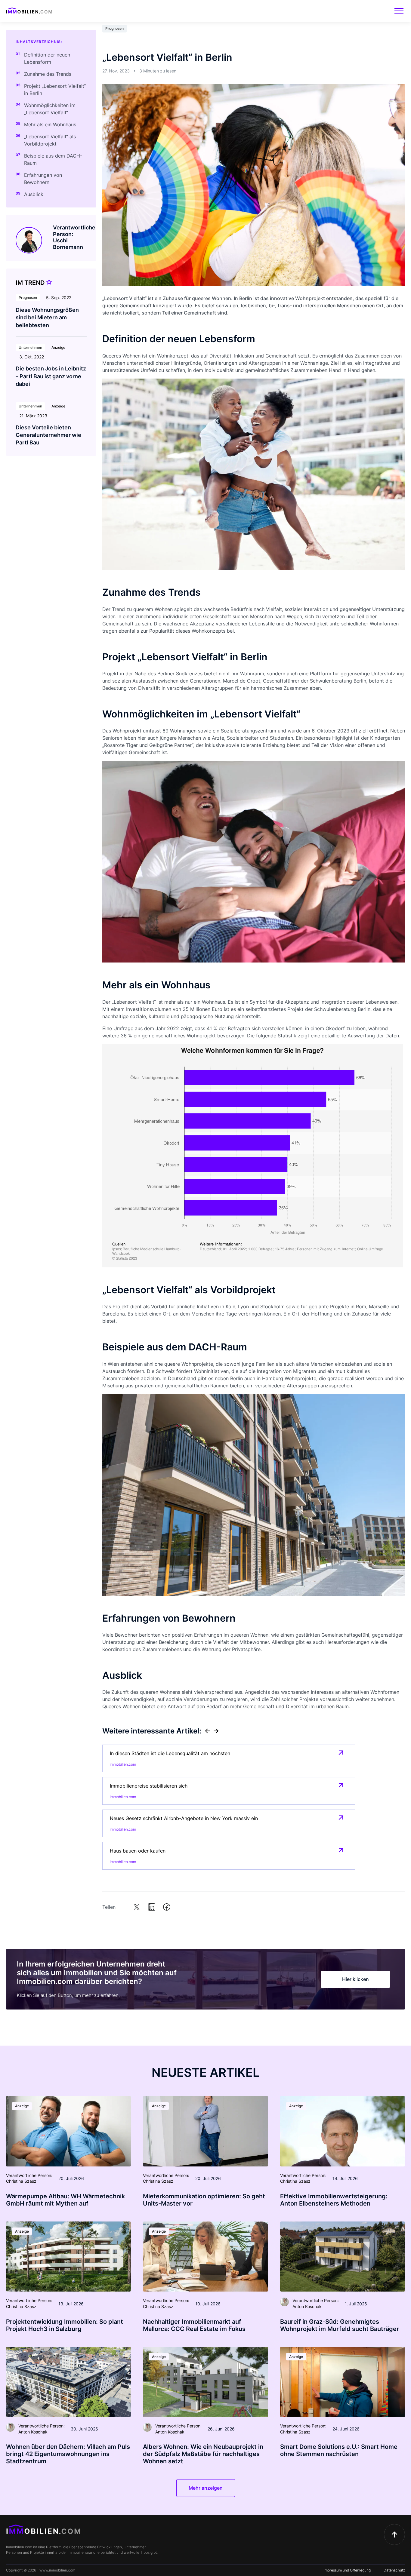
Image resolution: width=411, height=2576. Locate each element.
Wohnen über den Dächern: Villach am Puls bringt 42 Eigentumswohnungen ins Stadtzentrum (68, 2454)
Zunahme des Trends (48, 74)
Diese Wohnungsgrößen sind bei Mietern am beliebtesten (47, 317)
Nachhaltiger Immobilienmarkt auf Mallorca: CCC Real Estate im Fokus (194, 2325)
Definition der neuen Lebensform (47, 58)
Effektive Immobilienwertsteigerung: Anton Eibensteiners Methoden (334, 2200)
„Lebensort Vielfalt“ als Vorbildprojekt (50, 140)
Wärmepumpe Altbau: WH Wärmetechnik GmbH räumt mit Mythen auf (65, 2200)
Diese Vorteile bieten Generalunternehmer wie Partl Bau (48, 435)
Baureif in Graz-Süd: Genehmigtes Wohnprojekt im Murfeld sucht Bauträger (340, 2325)
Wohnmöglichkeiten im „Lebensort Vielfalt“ (50, 109)
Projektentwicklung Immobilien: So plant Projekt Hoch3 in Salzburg (65, 2325)
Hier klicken (355, 1979)
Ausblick (34, 194)
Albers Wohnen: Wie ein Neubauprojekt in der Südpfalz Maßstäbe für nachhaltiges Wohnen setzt (203, 2454)
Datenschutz (394, 2570)
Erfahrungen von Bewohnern (43, 179)
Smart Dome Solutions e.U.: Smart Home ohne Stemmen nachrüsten (339, 2450)
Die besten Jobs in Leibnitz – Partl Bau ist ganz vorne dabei (51, 376)
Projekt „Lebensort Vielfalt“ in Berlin (55, 90)
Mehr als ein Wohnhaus (50, 124)
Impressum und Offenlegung (347, 2570)
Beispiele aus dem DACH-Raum (53, 159)
